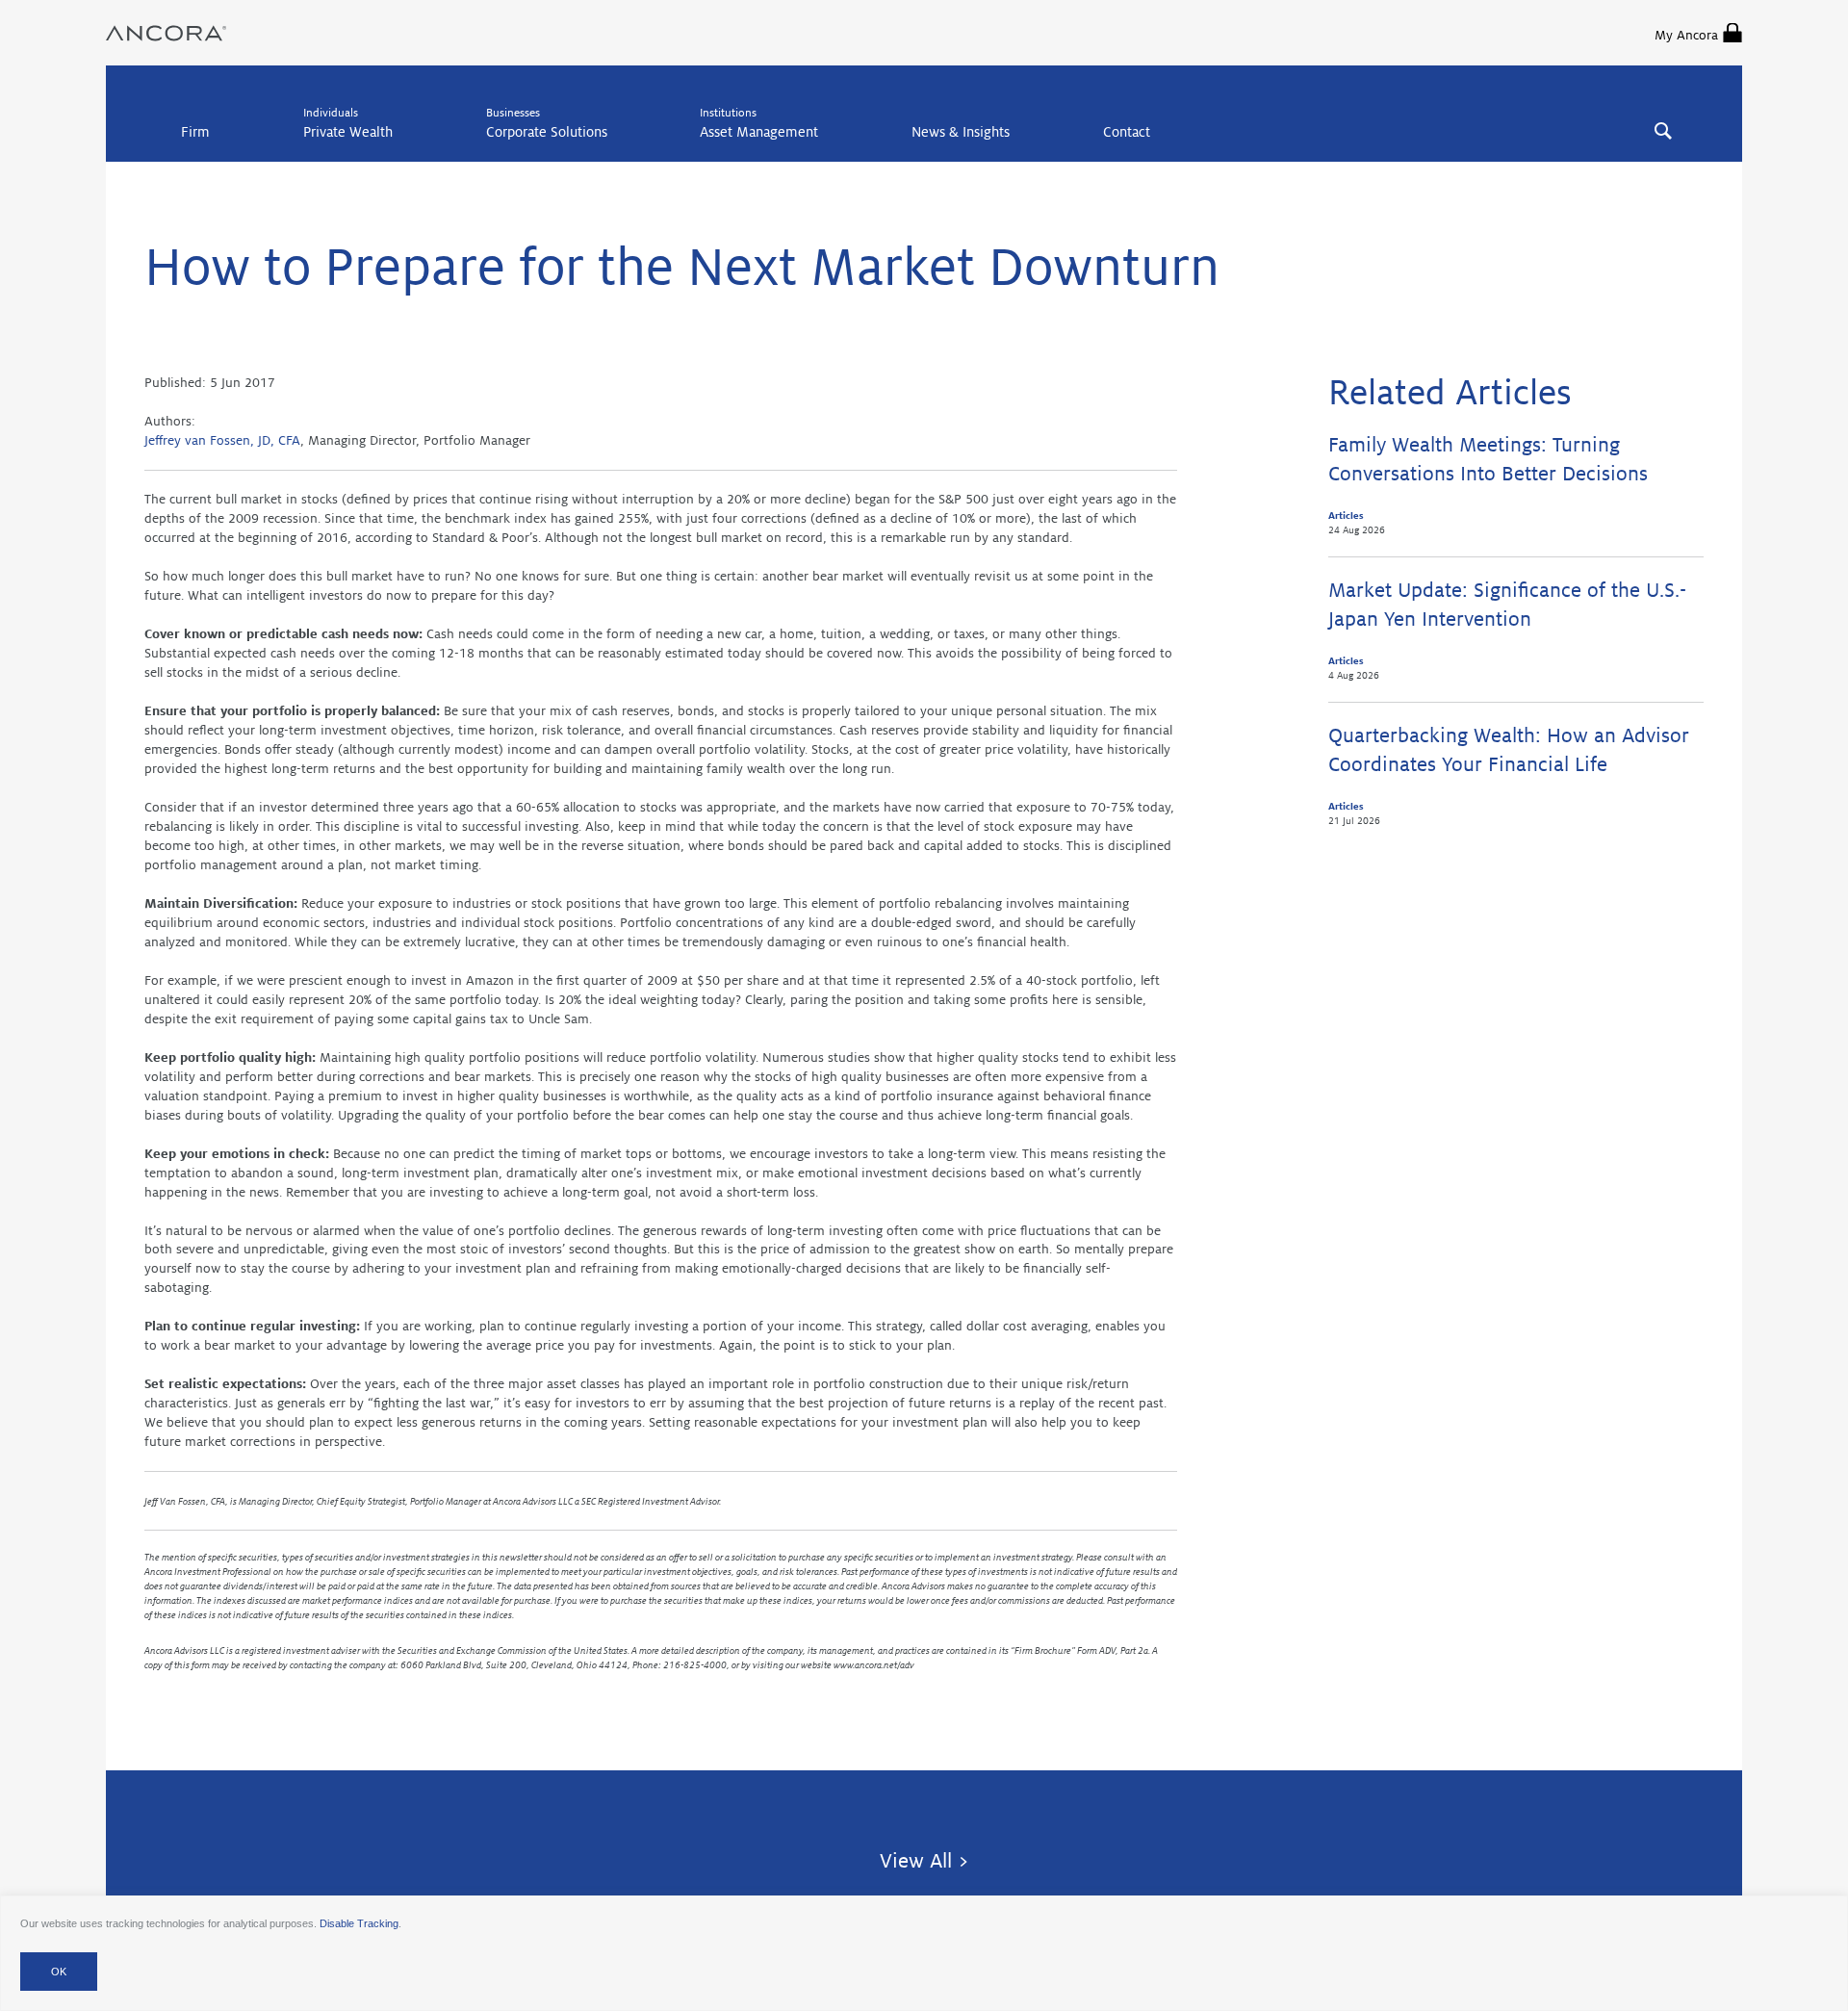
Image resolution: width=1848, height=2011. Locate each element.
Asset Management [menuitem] (759, 132)
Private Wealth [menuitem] (348, 132)
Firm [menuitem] (195, 132)
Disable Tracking (359, 1923)
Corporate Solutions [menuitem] (547, 132)
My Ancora (1686, 35)
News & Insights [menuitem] (961, 132)
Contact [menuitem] (1127, 132)
